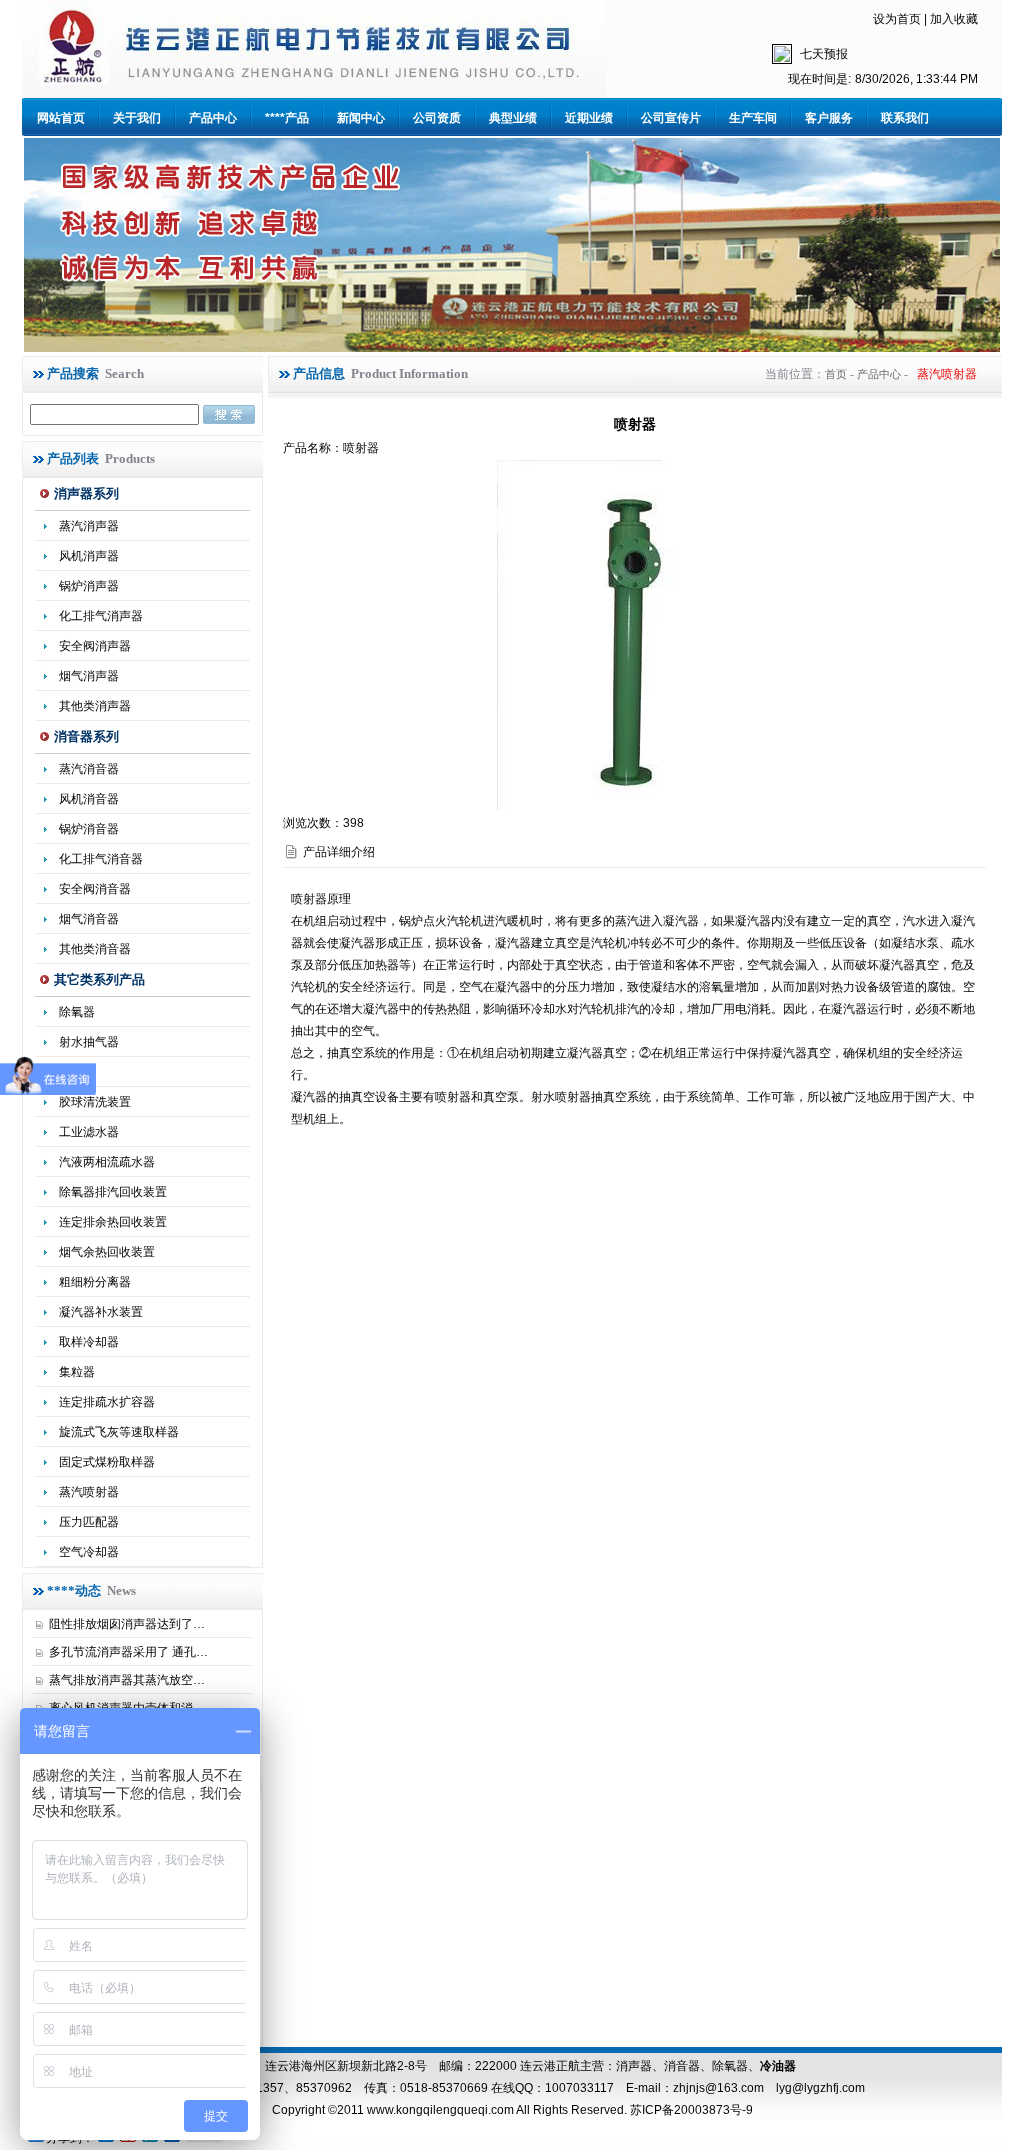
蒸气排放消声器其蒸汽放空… (127, 1680)
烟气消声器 (89, 676)
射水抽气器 (89, 1042)
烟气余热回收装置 (107, 1252)
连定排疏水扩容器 (107, 1402)
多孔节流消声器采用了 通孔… (128, 1652)
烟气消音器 (89, 919)
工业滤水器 (89, 1132)
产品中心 (213, 118)
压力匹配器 (89, 1522)
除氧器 (77, 1012)
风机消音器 (89, 799)
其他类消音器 (95, 949)
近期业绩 (589, 118)
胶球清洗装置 (95, 1102)
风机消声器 (89, 556)
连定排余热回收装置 (113, 1222)
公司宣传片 (671, 118)
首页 (836, 374)
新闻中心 (361, 118)
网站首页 (61, 118)
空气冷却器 (89, 1552)
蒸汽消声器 (89, 526)
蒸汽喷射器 (89, 1492)
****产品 (287, 118)
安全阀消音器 (95, 889)
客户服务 (829, 118)
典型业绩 (513, 118)
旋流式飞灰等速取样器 (119, 1432)
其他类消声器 (95, 706)
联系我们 (905, 118)
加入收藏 (954, 19)
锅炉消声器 (89, 586)
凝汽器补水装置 (101, 1312)
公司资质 (437, 118)
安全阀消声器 (95, 646)
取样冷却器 (89, 1342)
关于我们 (137, 118)
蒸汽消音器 (89, 769)
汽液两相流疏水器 (107, 1162)
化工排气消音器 (101, 859)
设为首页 (897, 19)
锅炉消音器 (89, 829)
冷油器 (778, 2066)
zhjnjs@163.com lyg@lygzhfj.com (769, 2088)
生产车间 (753, 118)
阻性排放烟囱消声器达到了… (127, 1624)
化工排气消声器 (101, 616)
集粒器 (77, 1372)
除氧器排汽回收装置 (113, 1192)
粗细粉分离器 (95, 1282)
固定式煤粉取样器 (107, 1462)
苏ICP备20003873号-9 (690, 2110)
